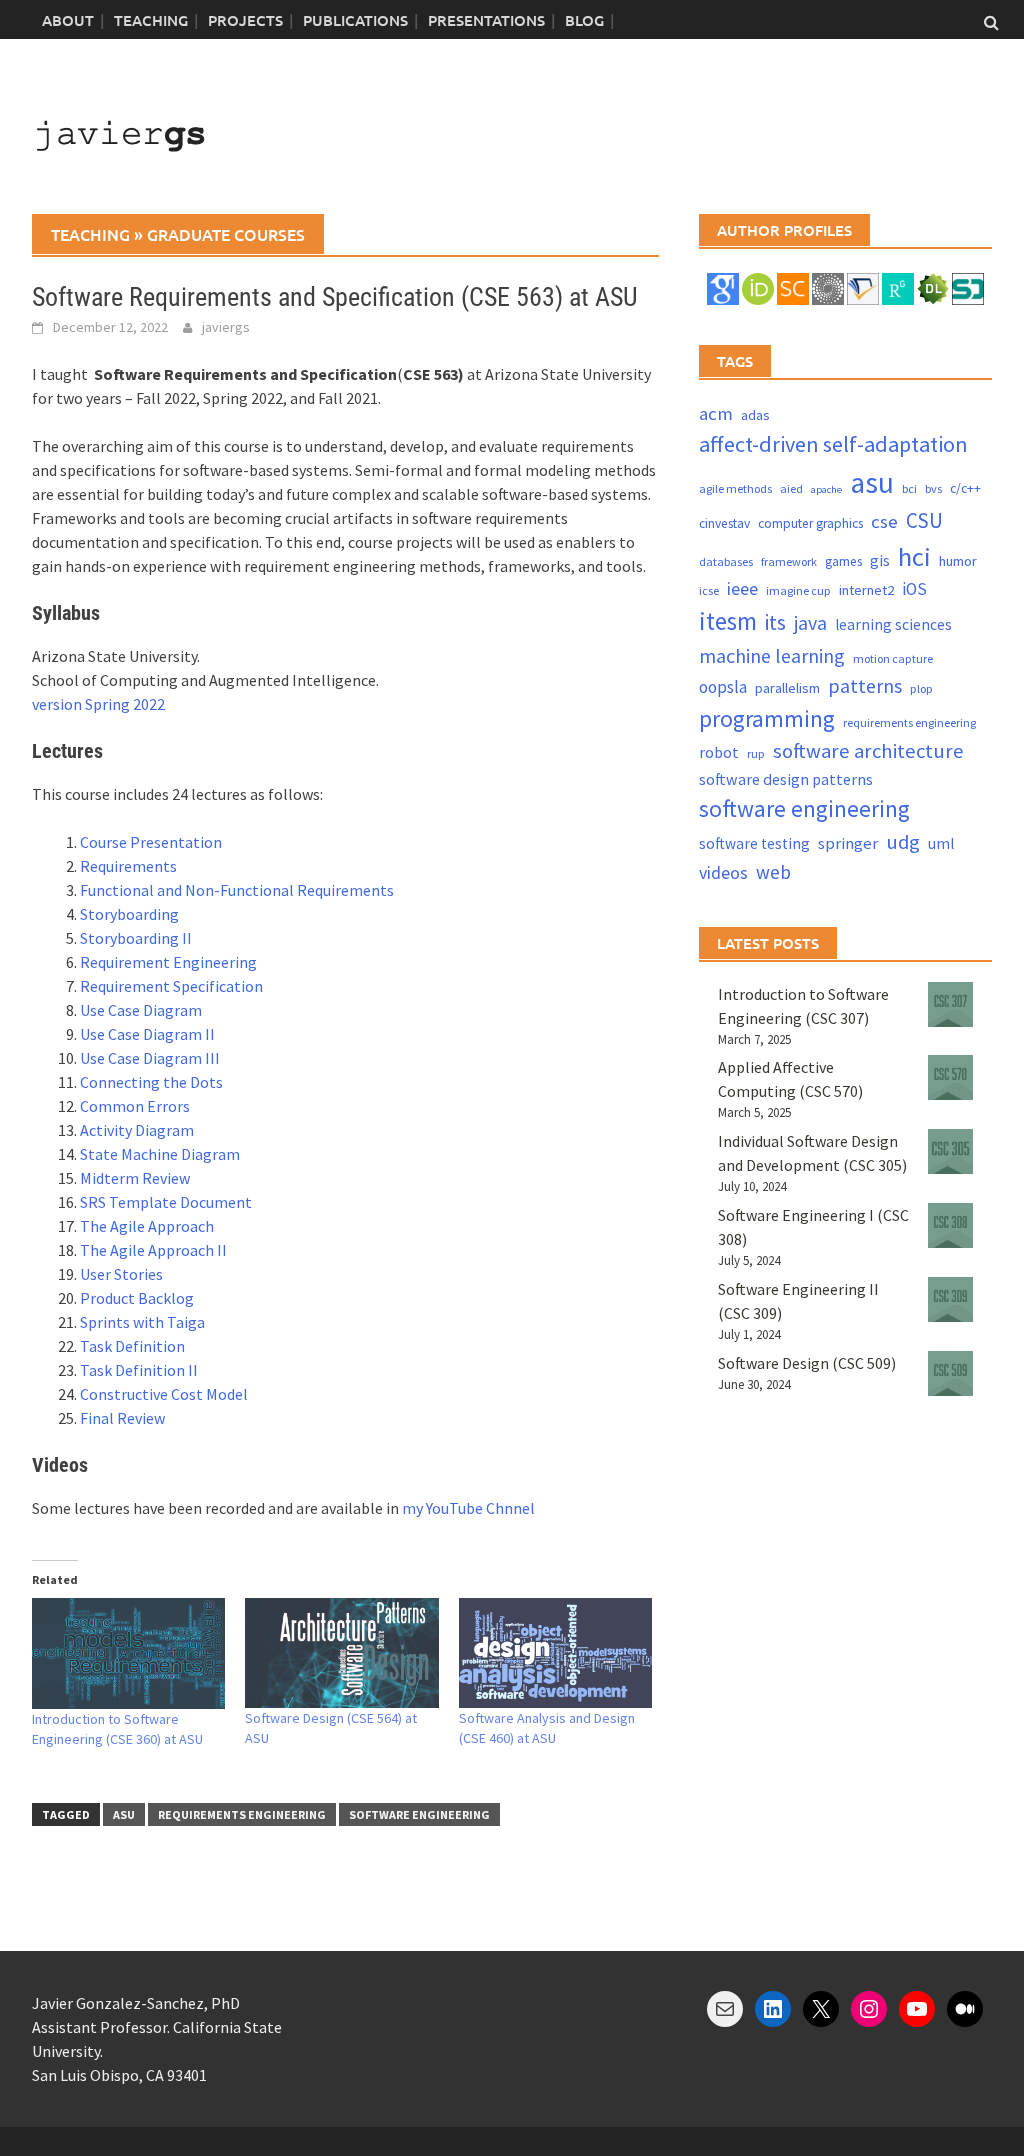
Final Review (122, 1418)
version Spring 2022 (98, 704)
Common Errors (135, 1106)
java (810, 622)
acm (716, 413)
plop (921, 688)
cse (884, 521)
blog (584, 20)
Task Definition (134, 1346)
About (68, 20)
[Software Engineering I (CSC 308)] (950, 1225)
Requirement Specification (171, 986)
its (775, 622)
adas (755, 415)
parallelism (787, 688)
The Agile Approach (147, 1226)
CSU (924, 520)
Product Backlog (137, 1298)
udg (903, 842)
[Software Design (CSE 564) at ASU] (341, 1653)
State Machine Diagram (160, 1154)
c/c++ (965, 488)
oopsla (723, 687)
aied (791, 488)
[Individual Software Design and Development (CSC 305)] (950, 1151)
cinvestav (724, 523)
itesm (728, 621)
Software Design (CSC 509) (807, 1363)
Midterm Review (135, 1178)
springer (848, 843)
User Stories (121, 1274)
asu (124, 1814)
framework (789, 561)
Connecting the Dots (151, 1082)
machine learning (772, 655)
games (843, 561)
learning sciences (893, 624)
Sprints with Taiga (142, 1322)
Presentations (486, 20)
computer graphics (810, 523)
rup (756, 753)
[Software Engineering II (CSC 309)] (950, 1299)
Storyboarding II (136, 938)
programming (767, 718)
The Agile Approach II (153, 1250)
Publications (355, 20)
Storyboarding (129, 914)
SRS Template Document (166, 1202)
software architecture (868, 751)
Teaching (151, 20)
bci (909, 488)
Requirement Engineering (168, 962)
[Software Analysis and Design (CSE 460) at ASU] (555, 1653)
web (773, 872)
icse (709, 590)
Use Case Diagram (141, 1010)
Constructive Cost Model (164, 1394)
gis (880, 560)
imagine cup (798, 590)
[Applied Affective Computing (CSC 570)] (950, 1077)
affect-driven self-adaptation (833, 444)
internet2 (866, 590)
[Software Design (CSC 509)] (950, 1373)
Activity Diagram (137, 1130)
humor (958, 561)
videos (723, 872)
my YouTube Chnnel (468, 1508)
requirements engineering (242, 1814)
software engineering (419, 1814)
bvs (933, 488)
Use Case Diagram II (147, 1034)
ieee (742, 588)
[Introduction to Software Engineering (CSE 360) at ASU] (128, 1653)
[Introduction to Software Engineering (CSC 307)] (950, 1004)
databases (726, 561)
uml (941, 843)
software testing (754, 843)
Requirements (128, 866)
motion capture (893, 658)
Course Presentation (151, 842)
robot (719, 752)
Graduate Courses (226, 234)
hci (914, 556)
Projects (245, 20)
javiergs (226, 327)
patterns (865, 685)
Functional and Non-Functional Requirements (237, 890)
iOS (914, 589)
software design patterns (786, 779)
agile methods (735, 488)
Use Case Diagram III (150, 1058)
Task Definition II (139, 1370)
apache (826, 489)
